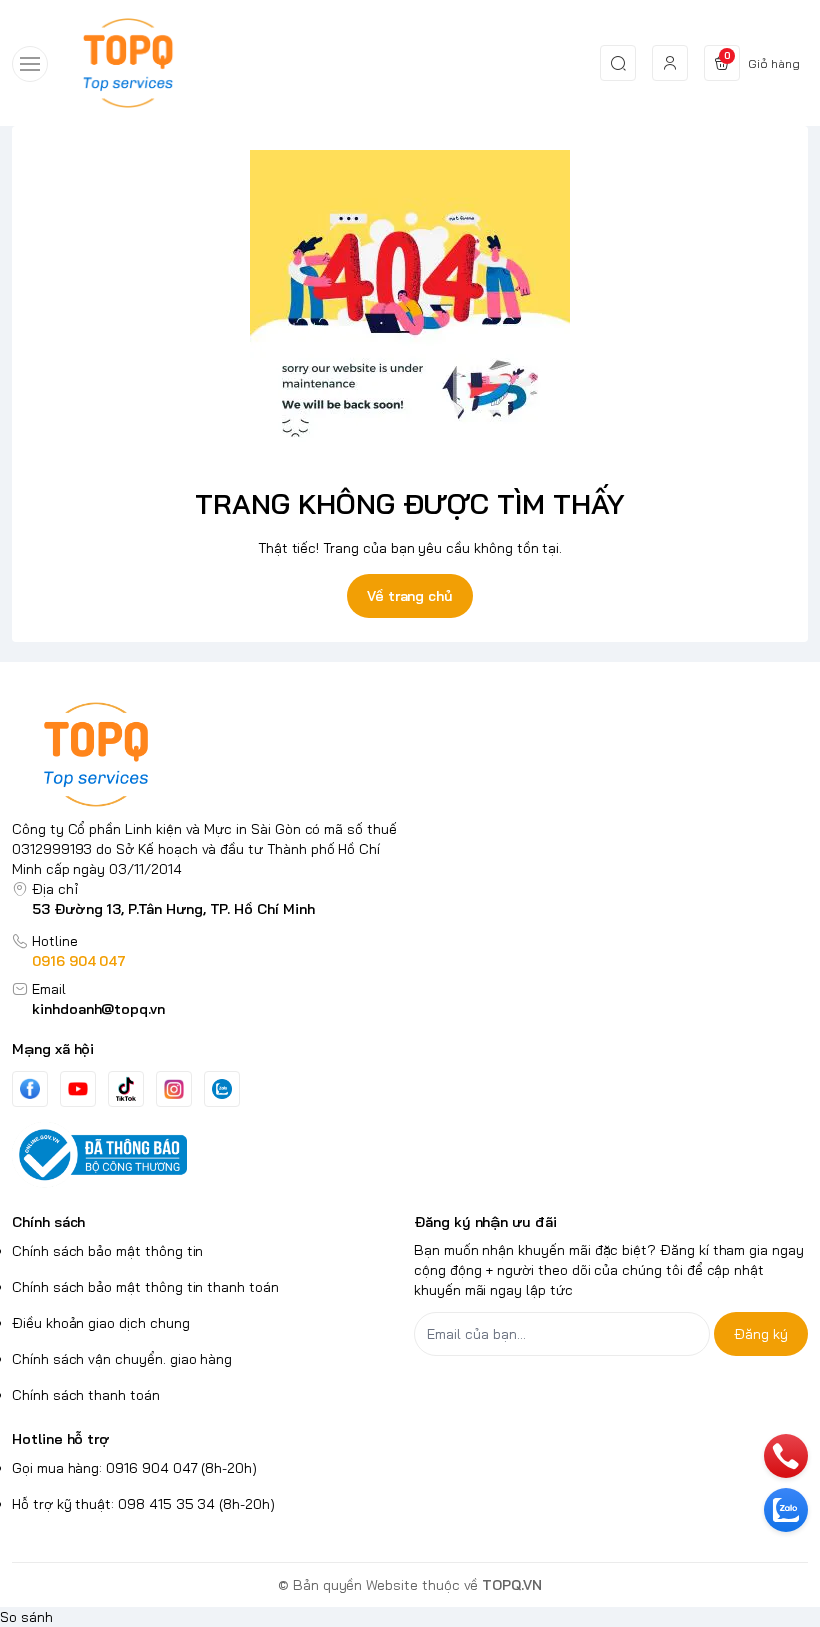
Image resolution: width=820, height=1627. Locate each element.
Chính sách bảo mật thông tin (107, 1251)
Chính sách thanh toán (86, 1395)
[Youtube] (78, 1089)
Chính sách (48, 1222)
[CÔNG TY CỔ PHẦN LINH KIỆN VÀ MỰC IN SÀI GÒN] (128, 63)
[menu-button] (30, 64)
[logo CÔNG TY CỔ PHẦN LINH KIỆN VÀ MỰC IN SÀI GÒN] (209, 754)
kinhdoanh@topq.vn (98, 1009)
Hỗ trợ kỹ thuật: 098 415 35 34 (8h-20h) (143, 1504)
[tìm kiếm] (618, 63)
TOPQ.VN (512, 1585)
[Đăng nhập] (670, 63)
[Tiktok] (126, 1088)
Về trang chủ (410, 596)
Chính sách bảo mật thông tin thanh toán (145, 1287)
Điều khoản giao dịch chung (101, 1323)
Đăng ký (761, 1334)
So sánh (26, 1617)
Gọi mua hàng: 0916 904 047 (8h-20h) (134, 1468)
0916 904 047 (79, 961)
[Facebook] (30, 1088)
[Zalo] (222, 1089)
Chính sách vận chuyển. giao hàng (122, 1359)
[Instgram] (174, 1089)
